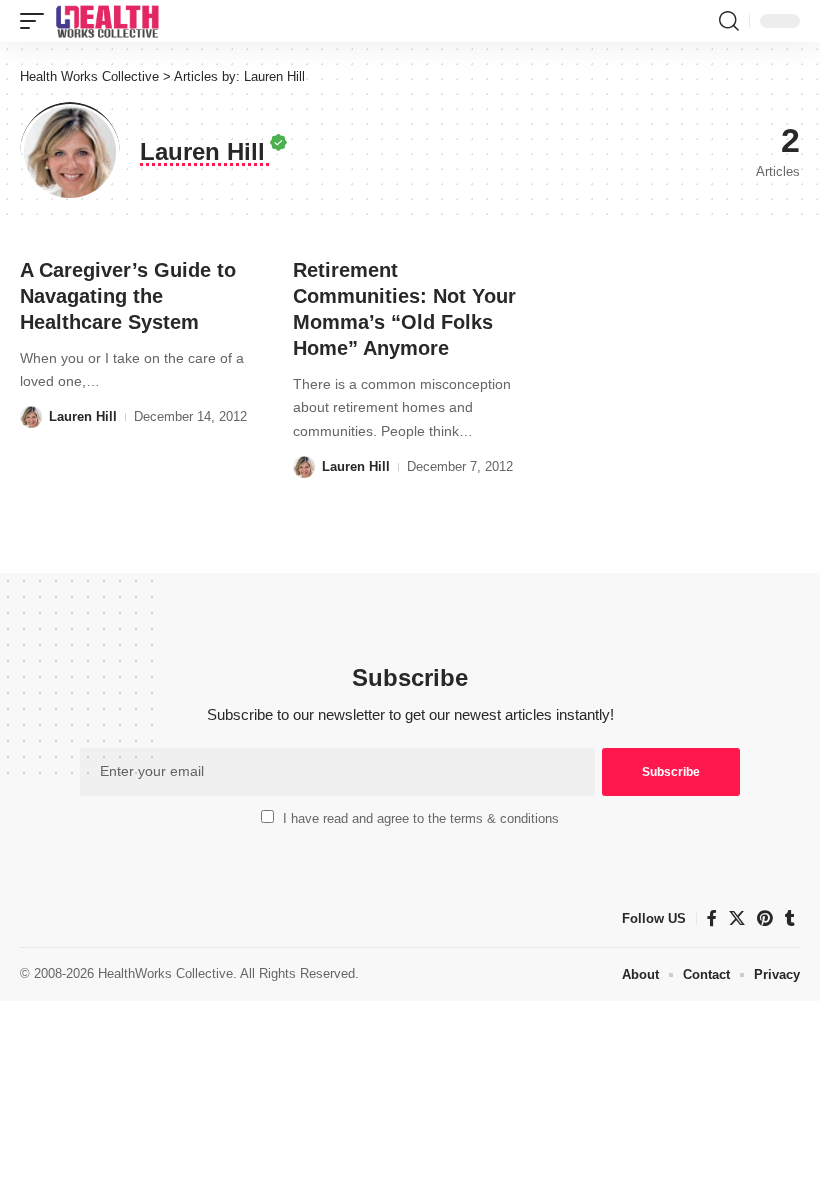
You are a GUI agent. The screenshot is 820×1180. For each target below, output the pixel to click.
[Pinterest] (765, 918)
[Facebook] (712, 918)
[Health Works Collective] (107, 21)
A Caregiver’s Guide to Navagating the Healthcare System (128, 296)
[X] (737, 918)
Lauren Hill (83, 416)
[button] (37, 21)
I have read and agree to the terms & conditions (421, 818)
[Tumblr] (790, 918)
